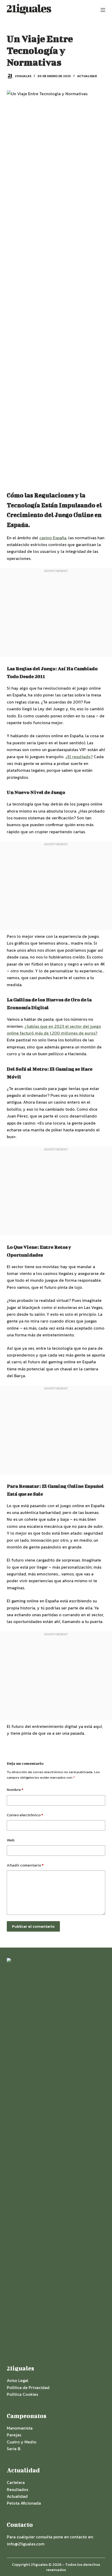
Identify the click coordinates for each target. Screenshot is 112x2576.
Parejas (14, 2435)
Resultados (17, 2489)
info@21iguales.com (26, 2544)
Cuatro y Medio (22, 2442)
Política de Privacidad (28, 2387)
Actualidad (87, 76)
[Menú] (103, 10)
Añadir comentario (25, 1865)
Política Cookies (22, 2394)
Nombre (15, 1789)
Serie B (14, 2449)
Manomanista (20, 2428)
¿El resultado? (79, 757)
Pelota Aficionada (24, 2503)
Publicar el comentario (33, 1926)
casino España (53, 538)
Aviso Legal (18, 2380)
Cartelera (16, 2482)
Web (11, 1840)
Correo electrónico (25, 1815)
